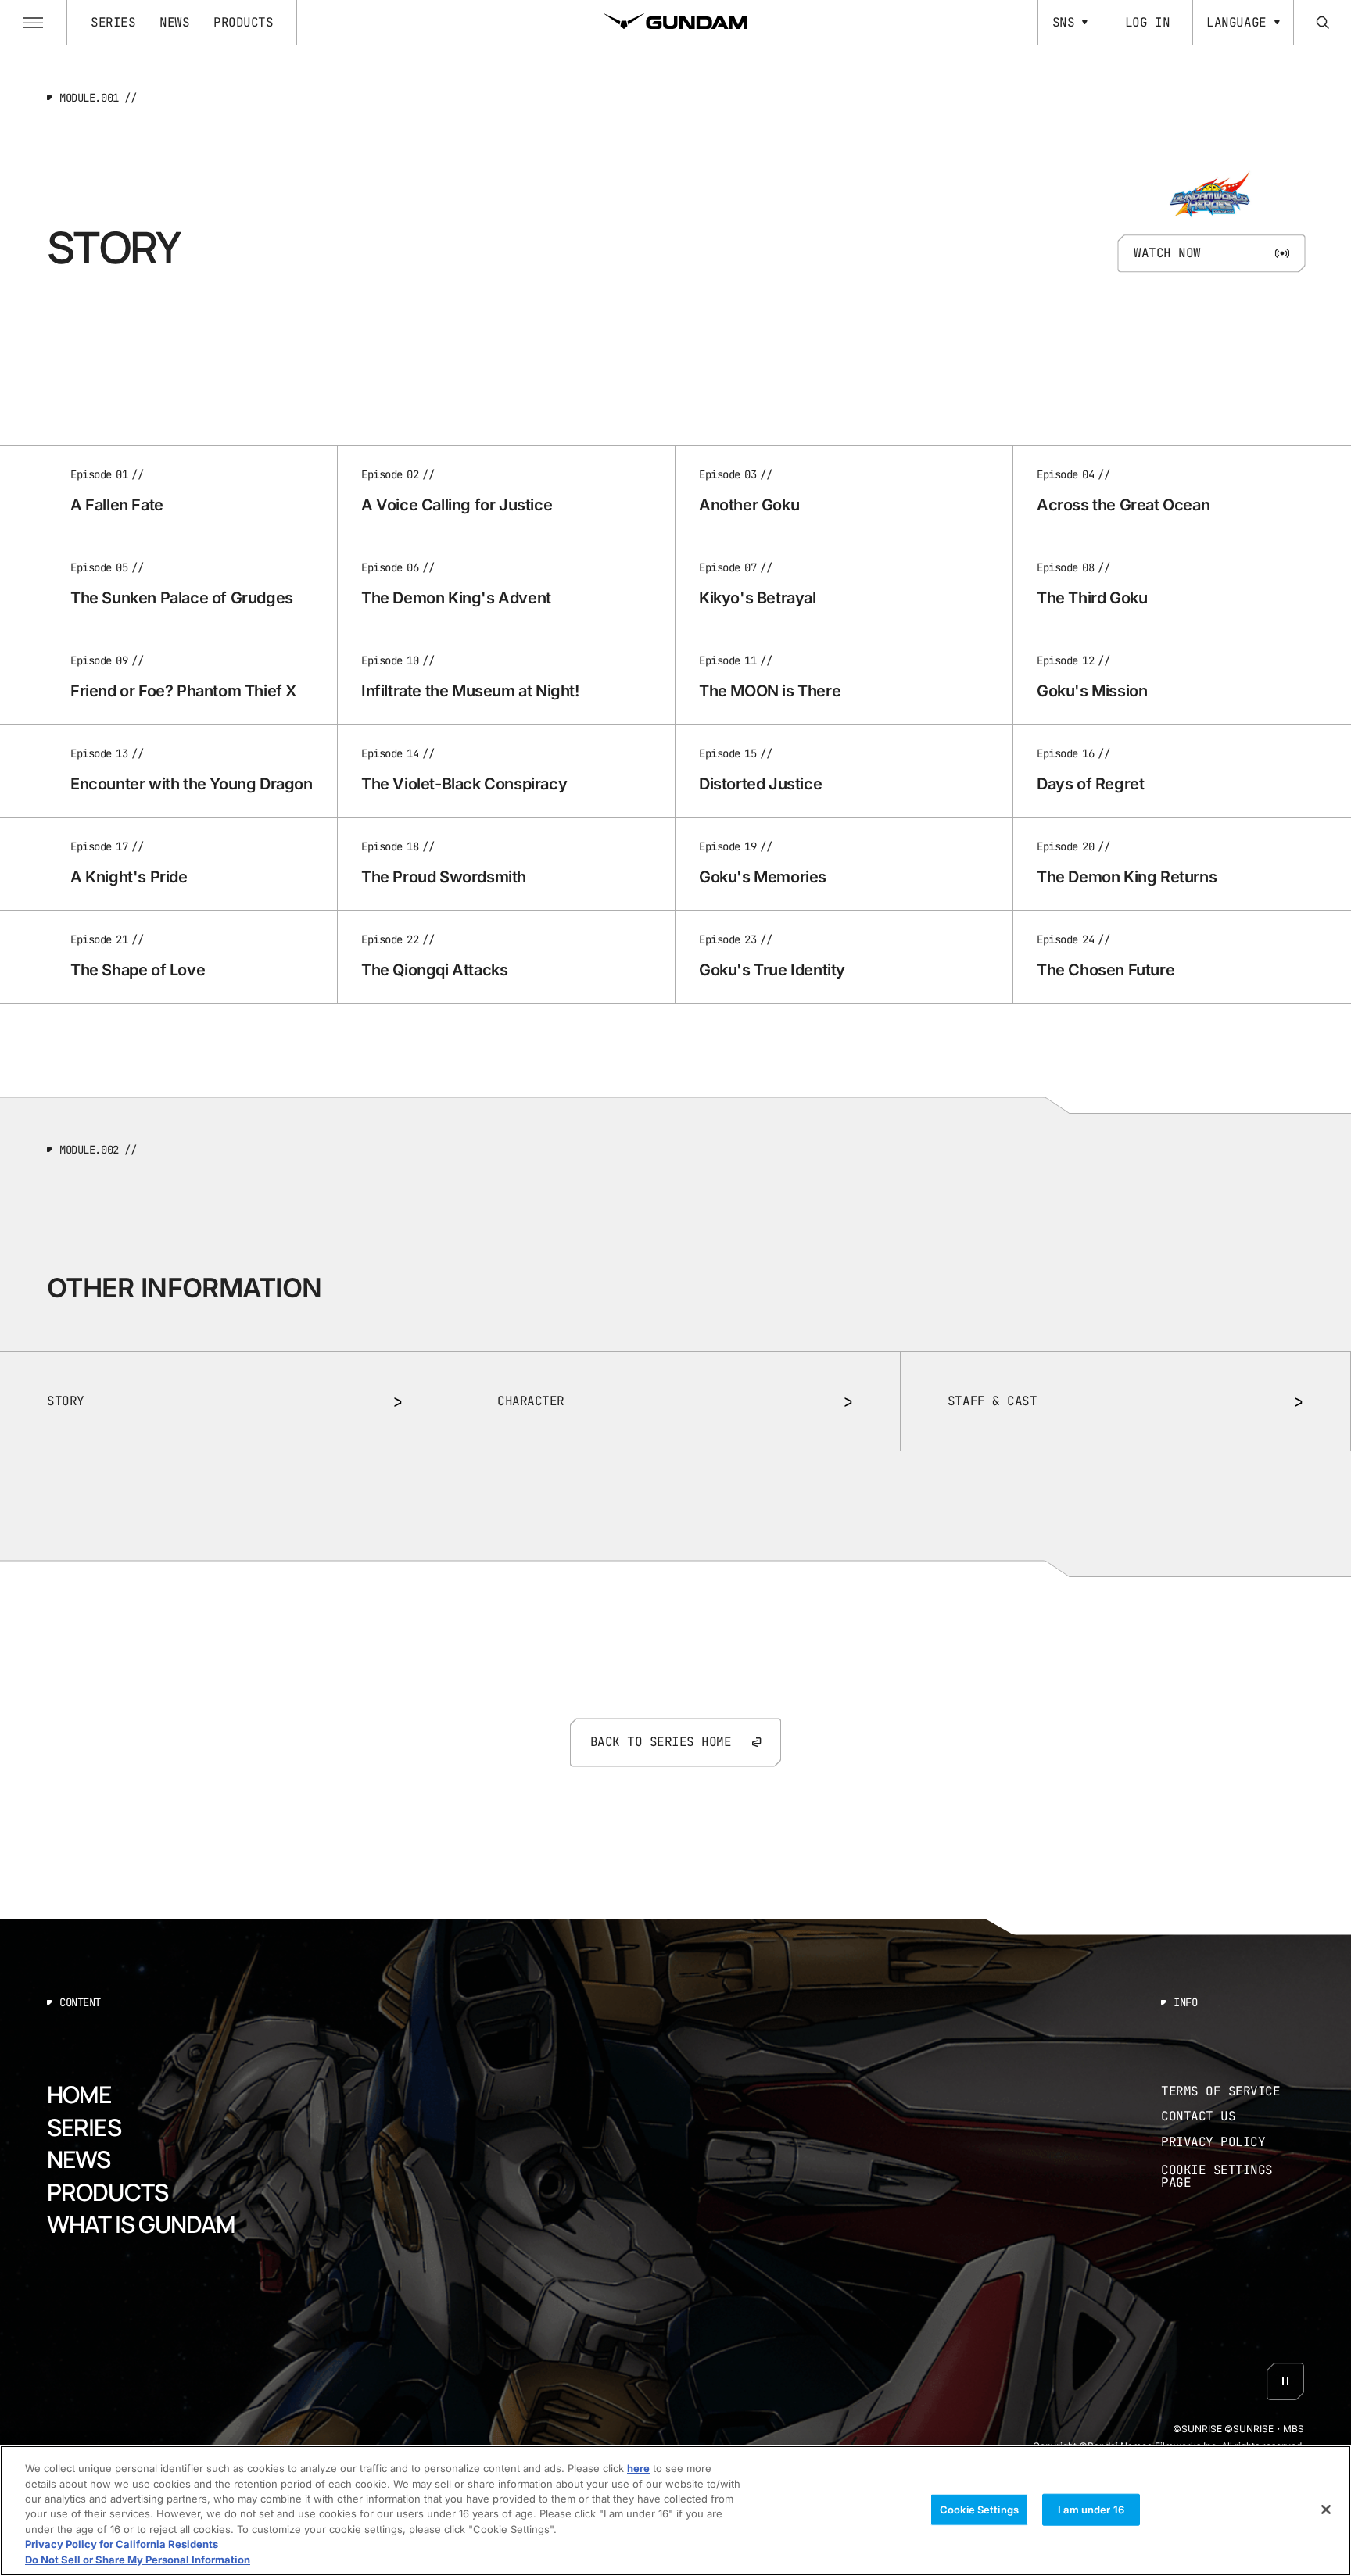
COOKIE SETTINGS (1233, 2176)
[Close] (1326, 2510)
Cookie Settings (979, 2509)
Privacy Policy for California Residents (122, 2545)
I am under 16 (1091, 2509)
